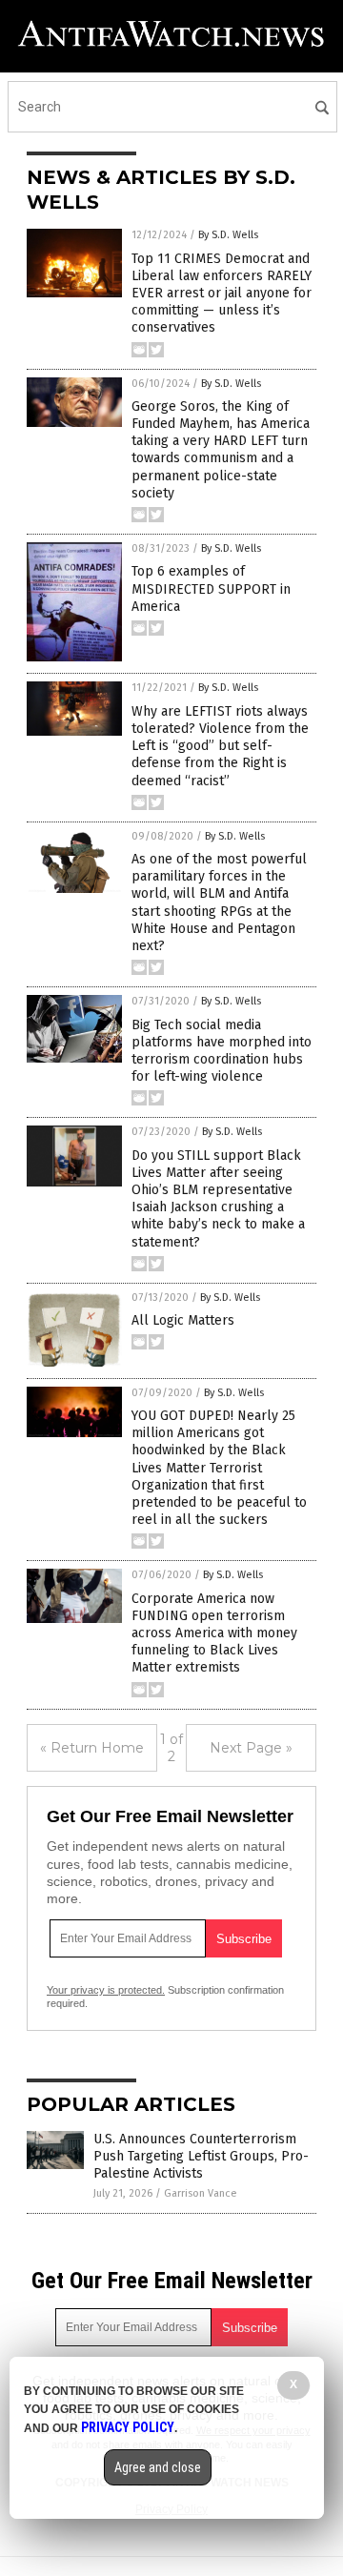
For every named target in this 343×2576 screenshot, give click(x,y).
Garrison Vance (201, 2193)
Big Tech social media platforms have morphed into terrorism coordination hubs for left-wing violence (222, 1051)
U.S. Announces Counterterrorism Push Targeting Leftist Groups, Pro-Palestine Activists (201, 2156)
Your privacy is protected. (106, 1990)
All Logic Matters (183, 1320)
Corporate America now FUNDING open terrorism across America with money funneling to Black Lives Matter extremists (214, 1633)
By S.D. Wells (228, 235)
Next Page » (251, 1748)
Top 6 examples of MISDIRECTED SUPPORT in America (211, 588)
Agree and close (158, 2467)
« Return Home (92, 1748)
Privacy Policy (128, 2427)
